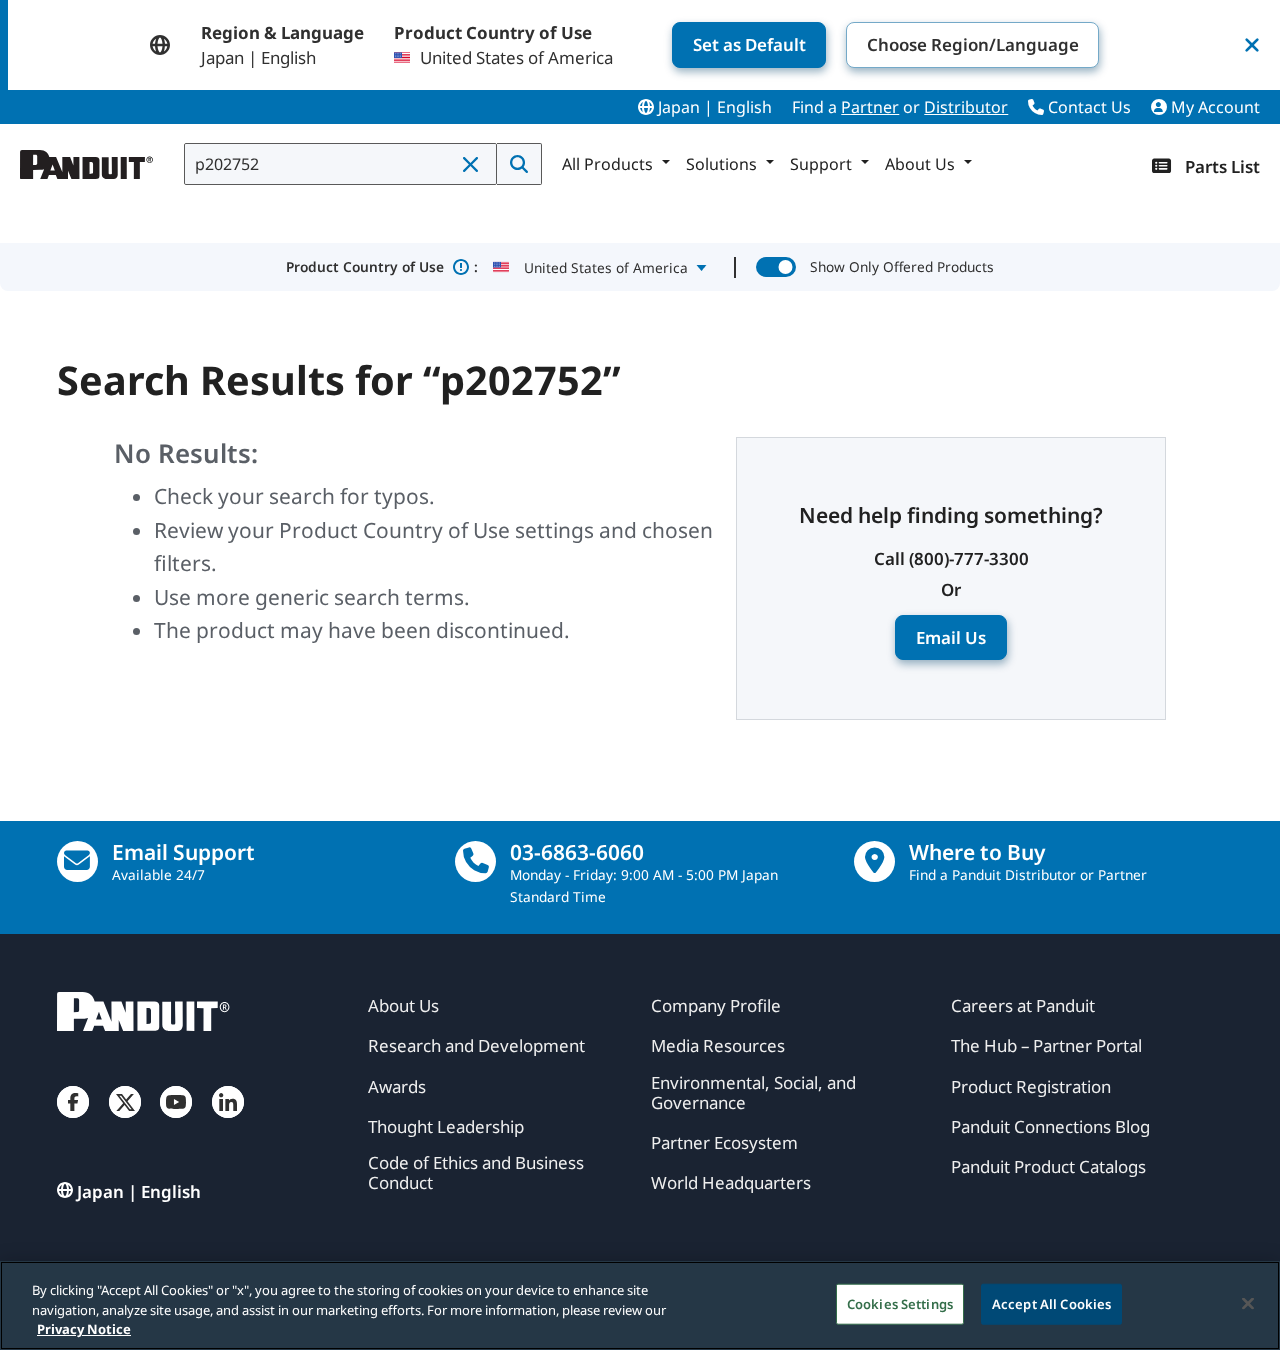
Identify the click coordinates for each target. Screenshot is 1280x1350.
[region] (640, 1305)
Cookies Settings (900, 1303)
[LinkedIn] (228, 1121)
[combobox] (340, 164)
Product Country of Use (382, 266)
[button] (472, 165)
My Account (1213, 107)
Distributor (966, 107)
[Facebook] (73, 1121)
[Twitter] (125, 1121)
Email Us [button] (951, 637)
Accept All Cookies (1051, 1303)
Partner (870, 107)
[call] (475, 861)
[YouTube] (176, 1121)
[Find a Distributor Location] (874, 861)
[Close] (1248, 1303)
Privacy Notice (84, 1329)
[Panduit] (87, 160)
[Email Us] (77, 861)
